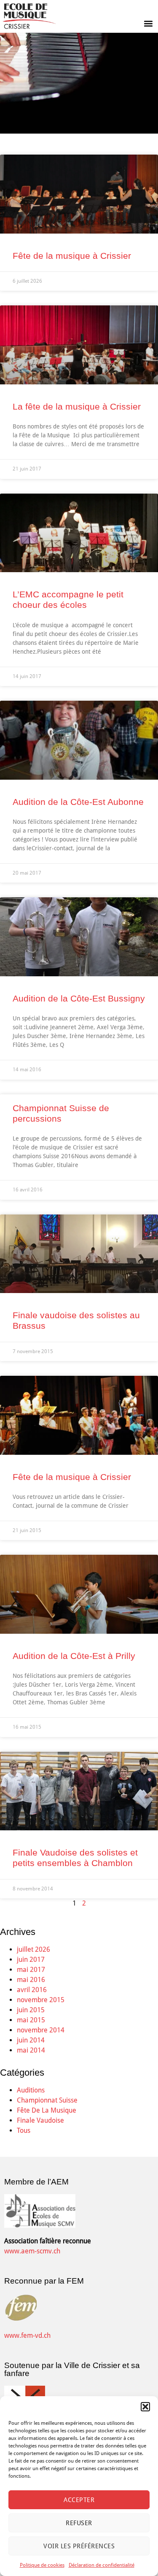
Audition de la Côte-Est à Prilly (74, 1656)
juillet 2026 (33, 1949)
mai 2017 (31, 1970)
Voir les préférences (79, 2546)
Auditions (31, 2090)
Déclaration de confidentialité (102, 2565)
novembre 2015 (41, 2000)
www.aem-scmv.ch (32, 2251)
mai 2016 (31, 1980)
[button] (145, 2407)
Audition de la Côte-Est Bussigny (79, 998)
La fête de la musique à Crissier (77, 406)
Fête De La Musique (47, 2110)
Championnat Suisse (47, 2100)
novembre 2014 (41, 2030)
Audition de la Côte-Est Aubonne (78, 802)
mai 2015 (31, 2020)
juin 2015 (31, 2010)
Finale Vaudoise (40, 2120)
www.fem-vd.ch (27, 2335)
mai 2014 (31, 2050)
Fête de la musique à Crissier (72, 256)
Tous (24, 2130)
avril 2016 (32, 1990)
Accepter (79, 2500)
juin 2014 (31, 2040)
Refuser (79, 2523)
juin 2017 (31, 1960)
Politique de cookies (42, 2565)
